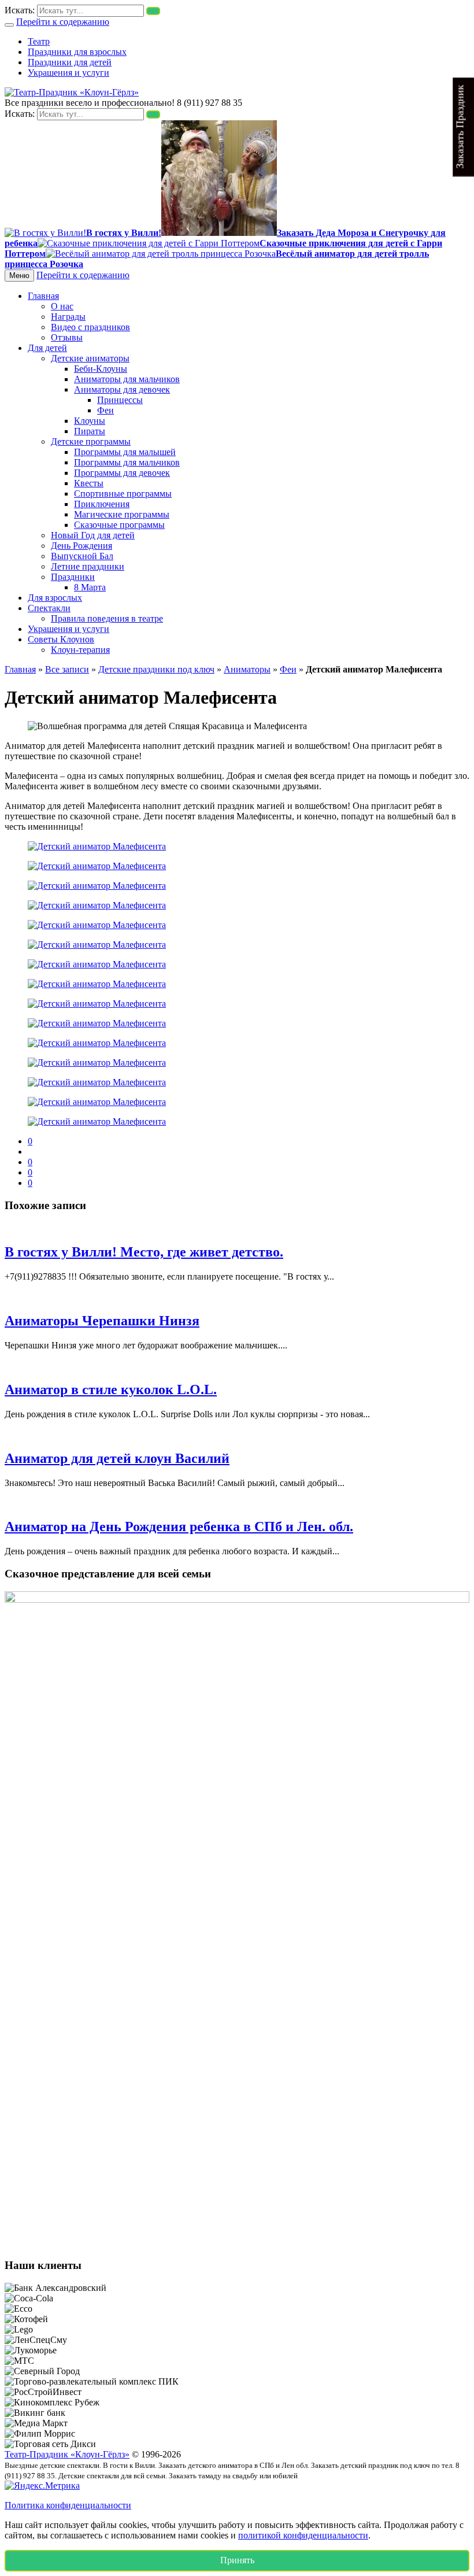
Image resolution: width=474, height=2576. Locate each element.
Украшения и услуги (68, 73)
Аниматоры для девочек (122, 389)
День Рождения (82, 546)
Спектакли (49, 608)
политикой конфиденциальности (303, 2535)
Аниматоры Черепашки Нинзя (102, 1321)
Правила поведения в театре (107, 618)
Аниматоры (247, 669)
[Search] (153, 11)
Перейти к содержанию (63, 22)
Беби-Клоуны (101, 369)
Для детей (47, 348)
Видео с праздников (90, 327)
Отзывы (67, 337)
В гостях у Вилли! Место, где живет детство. (144, 1252)
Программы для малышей (125, 452)
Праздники (73, 577)
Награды (68, 317)
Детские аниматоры (90, 358)
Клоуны (90, 421)
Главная (43, 296)
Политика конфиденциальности (68, 2505)
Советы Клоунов (61, 639)
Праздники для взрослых (77, 52)
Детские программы (91, 441)
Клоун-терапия (80, 650)
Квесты (89, 483)
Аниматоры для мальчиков (127, 379)
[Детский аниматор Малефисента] (97, 846)
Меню (19, 276)
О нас (62, 306)
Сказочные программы (119, 525)
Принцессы (120, 400)
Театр (39, 41)
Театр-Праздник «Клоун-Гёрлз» (67, 2454)
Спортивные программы (123, 494)
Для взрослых (55, 598)
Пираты (90, 431)
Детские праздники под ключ (156, 669)
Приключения (102, 504)
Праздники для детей (70, 62)
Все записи (67, 669)
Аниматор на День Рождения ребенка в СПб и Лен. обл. (179, 1527)
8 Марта (90, 587)
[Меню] (9, 25)
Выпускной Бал (82, 556)
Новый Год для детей (93, 535)
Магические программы (122, 514)
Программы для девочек (122, 473)
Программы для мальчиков (127, 462)
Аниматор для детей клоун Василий (117, 1458)
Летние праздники (88, 566)
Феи (105, 410)
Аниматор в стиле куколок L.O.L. (111, 1389)
